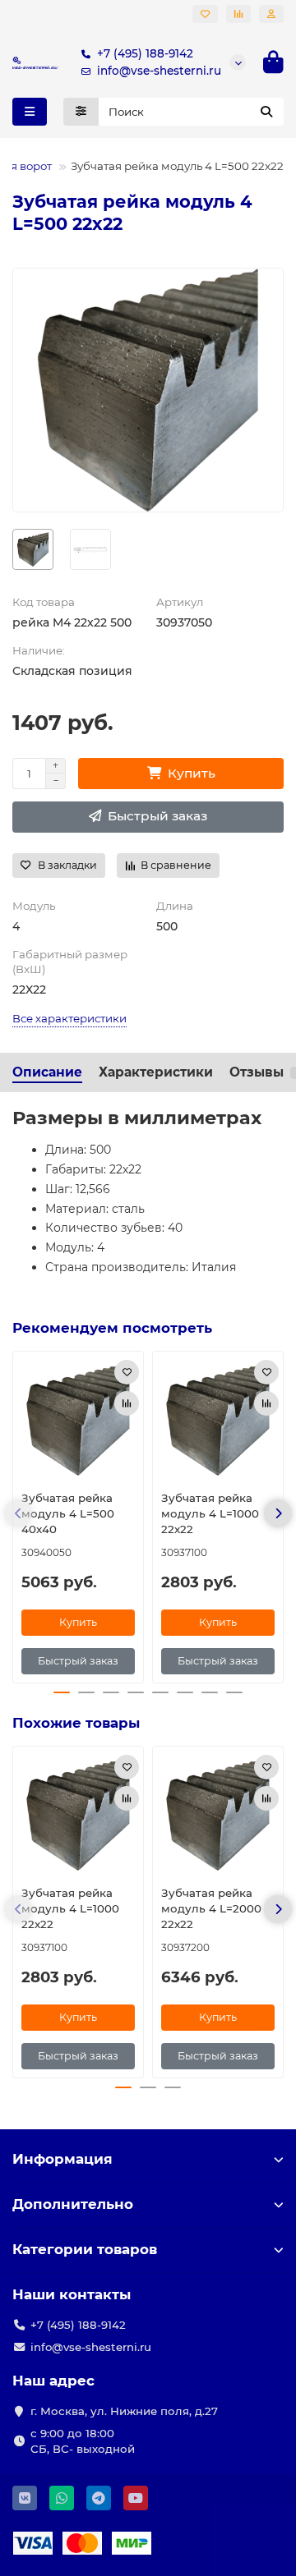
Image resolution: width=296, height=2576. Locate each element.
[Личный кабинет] (271, 14)
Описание (47, 1072)
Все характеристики (69, 1018)
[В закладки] (127, 1372)
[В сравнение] (127, 1403)
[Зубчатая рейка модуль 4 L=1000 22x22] (218, 1419)
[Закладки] (205, 14)
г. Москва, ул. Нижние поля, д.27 (124, 2411)
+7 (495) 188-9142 (145, 53)
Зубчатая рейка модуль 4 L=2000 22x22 (211, 1908)
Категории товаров (85, 2249)
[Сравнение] (238, 14)
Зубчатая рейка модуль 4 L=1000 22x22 (210, 1513)
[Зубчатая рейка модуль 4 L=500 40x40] (78, 1419)
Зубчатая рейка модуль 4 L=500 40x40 (68, 1513)
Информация (62, 2159)
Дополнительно (73, 2204)
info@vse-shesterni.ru (159, 71)
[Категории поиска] (81, 112)
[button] (18, 1513)
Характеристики (156, 1072)
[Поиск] (266, 112)
